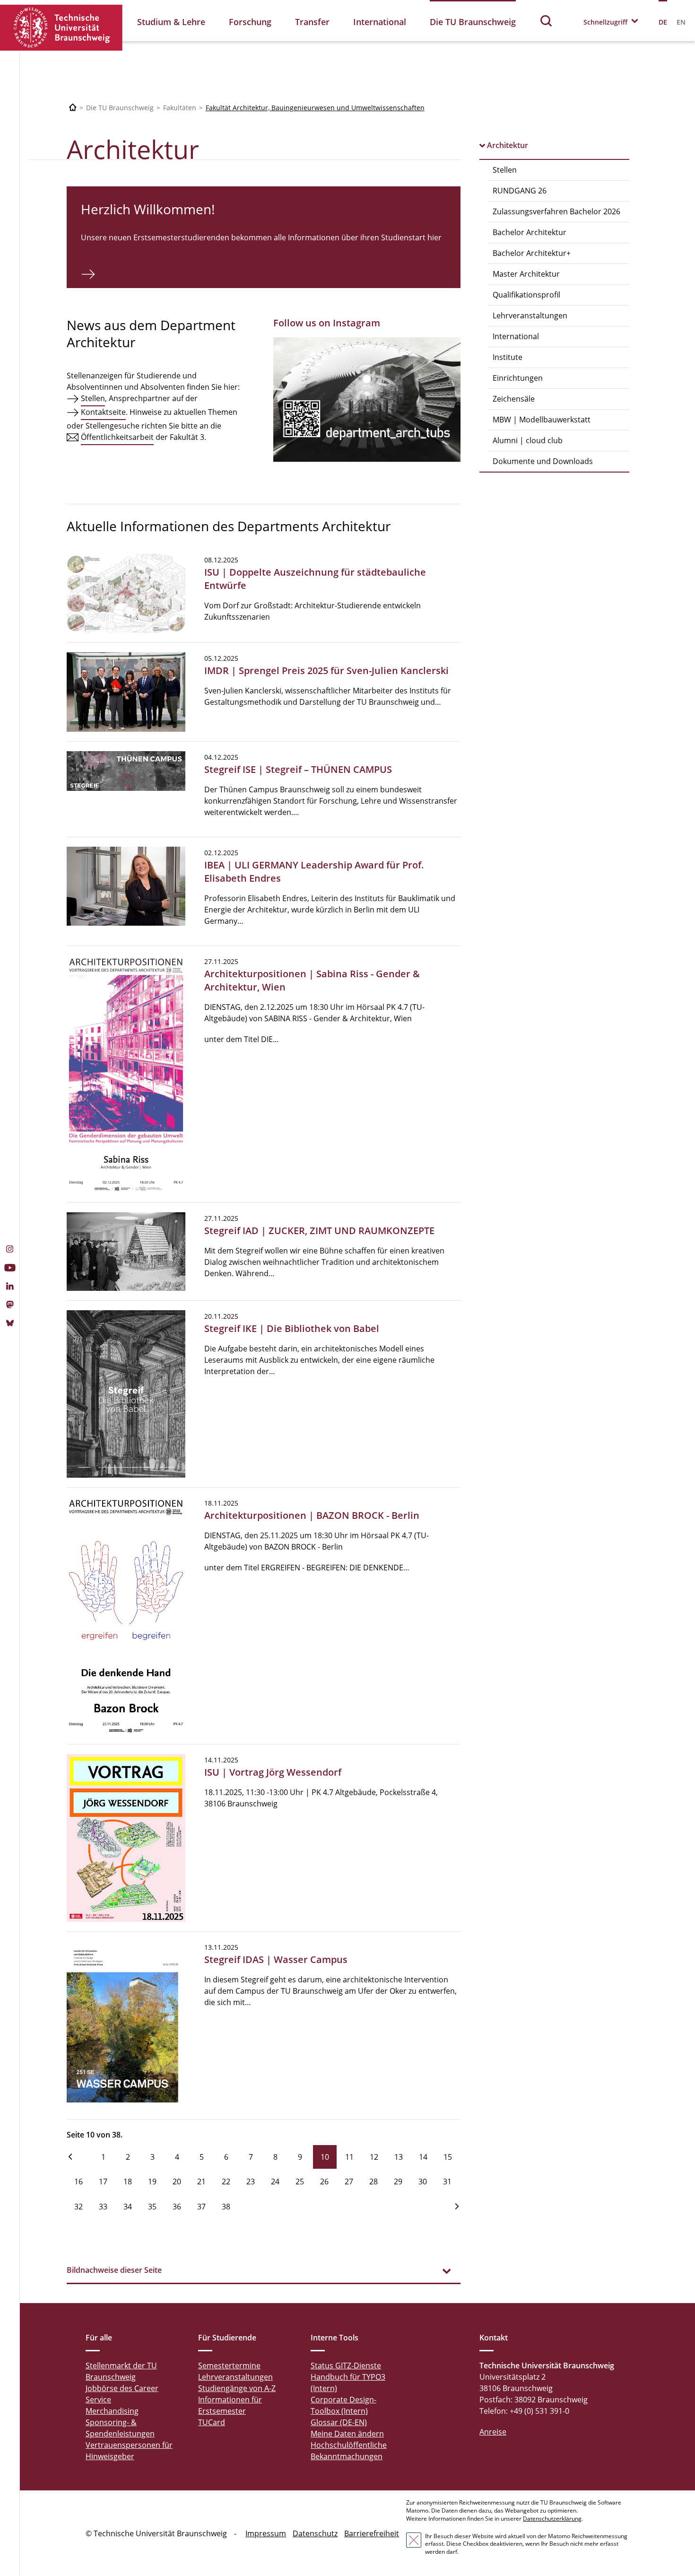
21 (201, 2182)
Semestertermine (229, 2366)
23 (251, 2182)
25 (300, 2182)
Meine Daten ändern (347, 2434)
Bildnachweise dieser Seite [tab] (114, 2270)
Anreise (493, 2432)
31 (447, 2182)
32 (78, 2207)
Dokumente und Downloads (543, 461)
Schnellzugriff (605, 22)
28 (374, 2182)
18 (128, 2182)
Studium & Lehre (171, 22)
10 (325, 2157)
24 (275, 2182)
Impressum (266, 2533)
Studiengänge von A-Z (237, 2388)
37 (201, 2207)
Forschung (250, 22)
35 (152, 2207)
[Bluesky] (10, 1324)
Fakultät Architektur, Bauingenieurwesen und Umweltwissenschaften (315, 108)
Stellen (505, 170)
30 (423, 2182)
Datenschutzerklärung (552, 2519)
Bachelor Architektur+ (532, 253)
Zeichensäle (514, 399)
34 (128, 2207)
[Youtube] (10, 1269)
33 (103, 2207)
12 (374, 2157)
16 (78, 2182)
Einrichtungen (518, 378)
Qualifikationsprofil (526, 295)
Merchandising (112, 2411)
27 (349, 2182)
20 (177, 2182)
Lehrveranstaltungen (530, 315)
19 (152, 2182)
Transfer (312, 22)
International (380, 22)
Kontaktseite (103, 412)
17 (103, 2182)
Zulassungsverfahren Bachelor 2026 (556, 211)
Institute (508, 357)
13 (399, 2157)
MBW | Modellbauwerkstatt (542, 420)
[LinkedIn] (10, 1287)
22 (226, 2182)
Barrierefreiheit (372, 2533)
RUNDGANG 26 (520, 191)
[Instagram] (10, 1250)
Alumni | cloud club (528, 440)
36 (177, 2207)
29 (398, 2182)
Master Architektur (526, 274)
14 (423, 2157)
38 (226, 2207)
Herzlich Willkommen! (148, 209)
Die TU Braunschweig (473, 22)
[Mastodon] (10, 1306)
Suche (547, 21)
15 (448, 2157)
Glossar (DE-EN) (339, 2422)
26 (324, 2182)
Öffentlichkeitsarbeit (117, 437)
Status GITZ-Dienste (346, 2366)
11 (349, 2157)
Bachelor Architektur (530, 232)
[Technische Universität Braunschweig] (61, 28)
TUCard (212, 2422)
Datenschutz (315, 2533)
